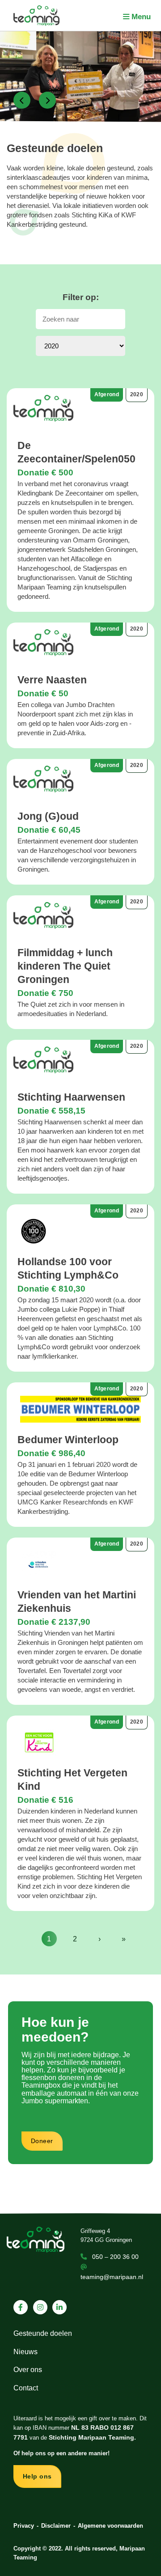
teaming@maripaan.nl (112, 2277)
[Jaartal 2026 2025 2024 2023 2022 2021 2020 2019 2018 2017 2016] (80, 346)
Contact (26, 2388)
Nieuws (25, 2352)
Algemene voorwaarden (110, 2526)
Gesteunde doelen (43, 2333)
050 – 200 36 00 (115, 2257)
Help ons (37, 2476)
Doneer (42, 2141)
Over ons (28, 2370)
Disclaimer (56, 2526)
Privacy (24, 2526)
